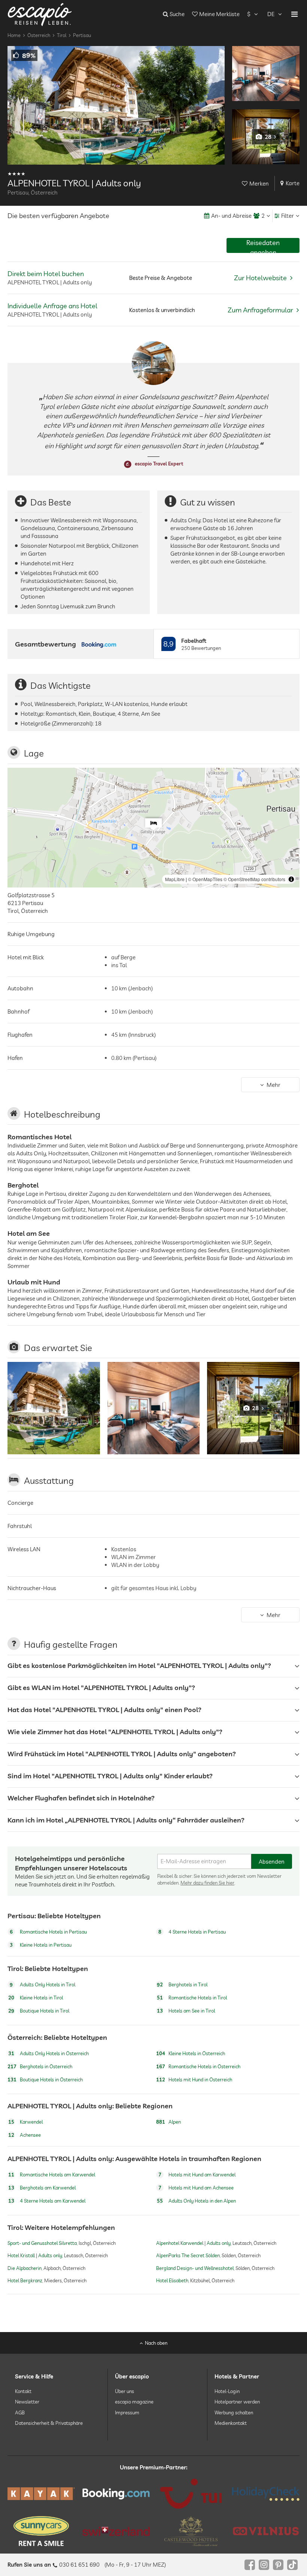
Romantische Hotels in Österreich (198, 2066)
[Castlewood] (191, 2531)
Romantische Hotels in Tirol (192, 1998)
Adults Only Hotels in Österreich (48, 2053)
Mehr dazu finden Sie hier (207, 1883)
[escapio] (40, 14)
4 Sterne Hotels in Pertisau (192, 1932)
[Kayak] (41, 2494)
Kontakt (23, 2391)
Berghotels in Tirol (182, 1984)
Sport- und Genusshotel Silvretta (42, 2243)
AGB (20, 2412)
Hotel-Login (227, 2391)
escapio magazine (134, 2402)
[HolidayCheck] (266, 2494)
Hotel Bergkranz (25, 2280)
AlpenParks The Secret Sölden (188, 2256)
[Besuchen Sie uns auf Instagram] (264, 2565)
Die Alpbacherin (25, 2268)
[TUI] (191, 2494)
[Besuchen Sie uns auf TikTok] (292, 2565)
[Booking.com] (116, 2494)
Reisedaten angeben (263, 246)
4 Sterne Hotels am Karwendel (47, 2201)
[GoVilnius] (266, 2531)
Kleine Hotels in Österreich (191, 2053)
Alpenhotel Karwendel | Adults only (193, 2243)
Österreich (39, 35)
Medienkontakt (231, 2423)
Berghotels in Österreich (40, 2066)
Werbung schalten (234, 2412)
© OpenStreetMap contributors (254, 879)
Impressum (127, 2412)
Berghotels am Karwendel (42, 2188)
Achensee (25, 2135)
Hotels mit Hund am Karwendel (197, 2175)
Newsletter (27, 2402)
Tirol (62, 35)
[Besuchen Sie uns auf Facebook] (250, 2565)
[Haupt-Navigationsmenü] (294, 14)
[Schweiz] (116, 2531)
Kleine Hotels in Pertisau (41, 1945)
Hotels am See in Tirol (186, 2011)
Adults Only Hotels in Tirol (42, 1984)
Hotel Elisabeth (172, 2280)
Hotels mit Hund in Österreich (194, 2080)
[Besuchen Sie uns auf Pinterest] (278, 2565)
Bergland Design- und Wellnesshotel (195, 2268)
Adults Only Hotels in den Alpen (196, 2201)
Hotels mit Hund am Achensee (196, 2188)
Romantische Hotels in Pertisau (48, 1932)
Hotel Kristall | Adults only (35, 2256)
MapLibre (175, 879)
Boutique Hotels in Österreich (45, 2080)
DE (271, 14)
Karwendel (25, 2122)
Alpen (168, 2122)
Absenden (272, 1862)
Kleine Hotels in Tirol (36, 1998)
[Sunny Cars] (41, 2531)
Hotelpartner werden (237, 2402)
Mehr (273, 1085)
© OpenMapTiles (205, 879)
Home (14, 35)
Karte (293, 183)
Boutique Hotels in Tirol (39, 2011)
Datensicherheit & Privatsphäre (49, 2423)
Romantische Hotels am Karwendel (52, 2175)
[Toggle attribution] (291, 879)
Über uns (124, 2391)
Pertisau (82, 35)
